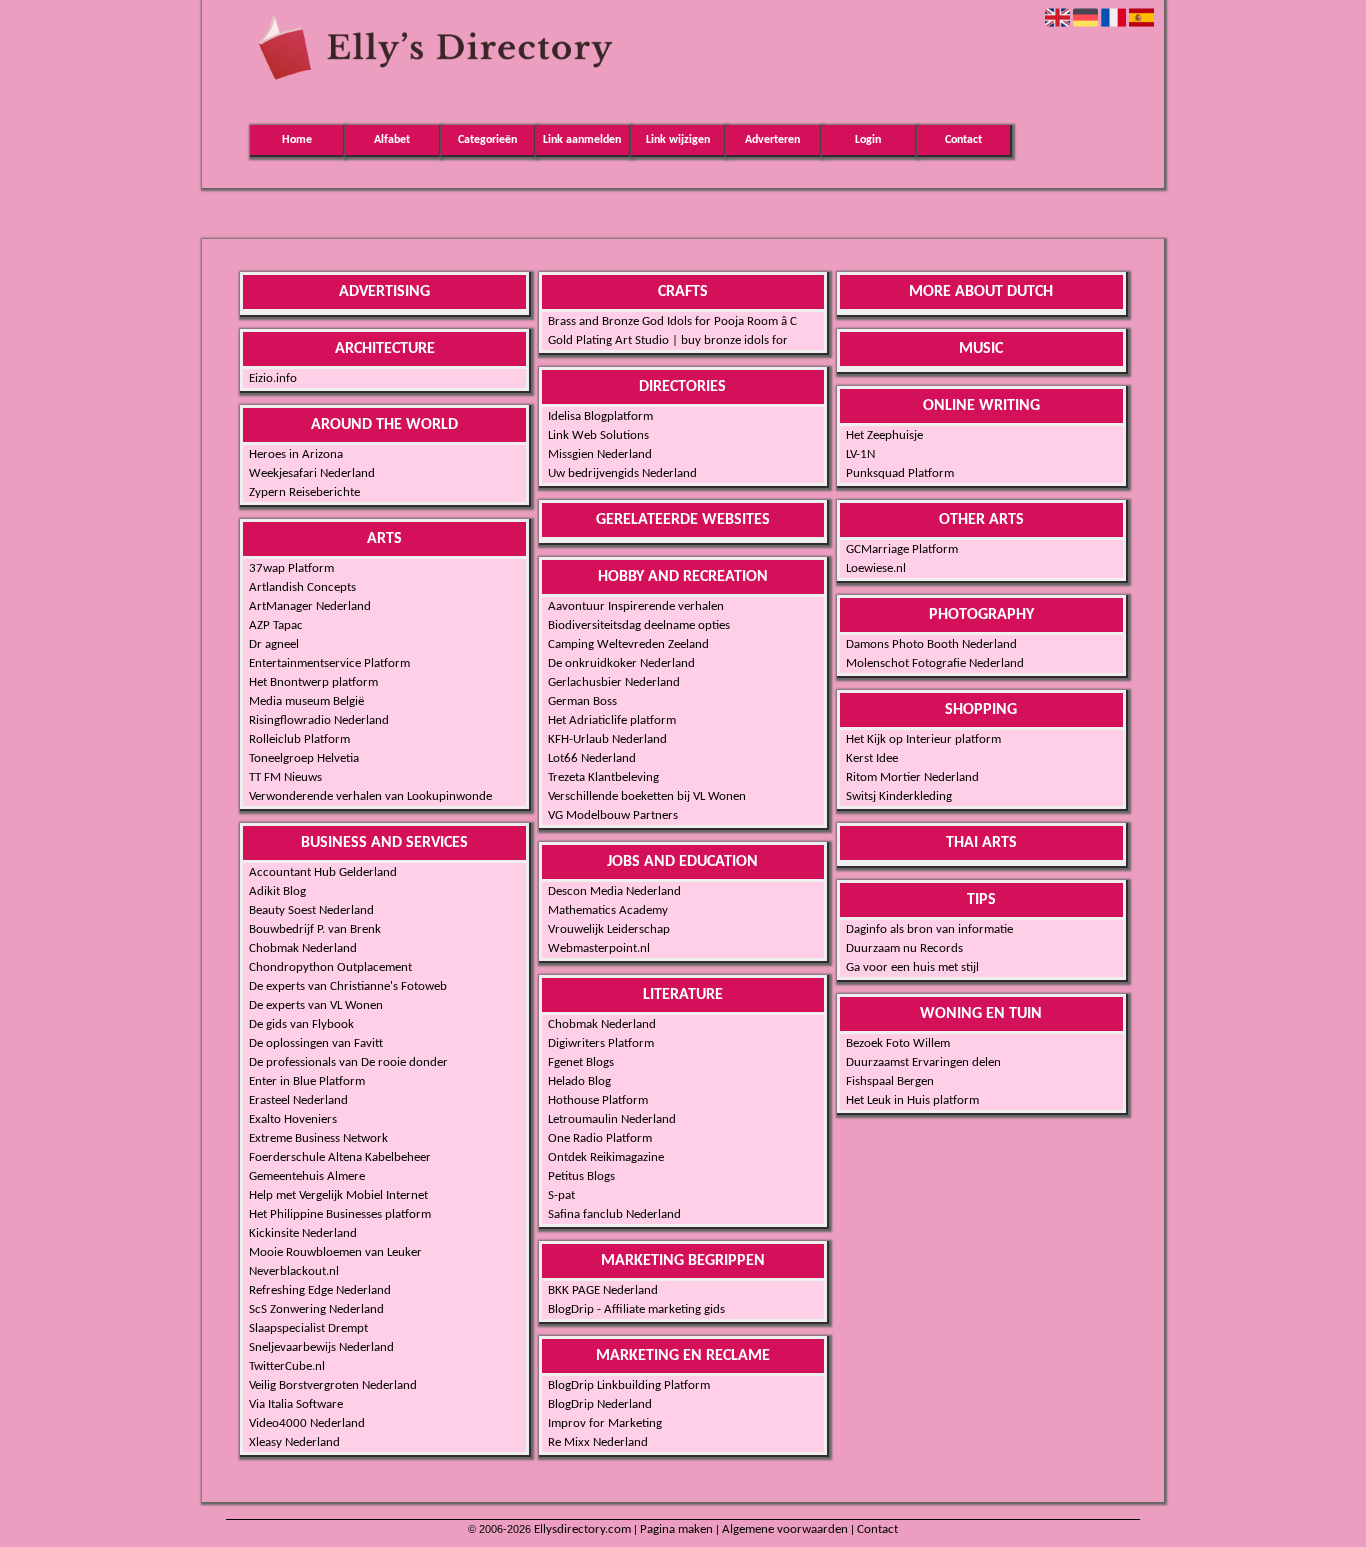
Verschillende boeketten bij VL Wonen (647, 796)
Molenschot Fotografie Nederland (935, 663)
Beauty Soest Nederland (311, 910)
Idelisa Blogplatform (600, 416)
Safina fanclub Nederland (614, 1214)
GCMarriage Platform (902, 549)
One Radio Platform (600, 1138)
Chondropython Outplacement (330, 967)
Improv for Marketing (605, 1423)
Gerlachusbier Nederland (614, 682)
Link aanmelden (582, 140)
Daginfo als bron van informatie (929, 929)
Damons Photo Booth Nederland (931, 644)
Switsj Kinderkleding (899, 796)
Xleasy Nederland (294, 1442)
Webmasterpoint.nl (599, 948)
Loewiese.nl (876, 568)
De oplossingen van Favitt (316, 1043)
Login (868, 140)
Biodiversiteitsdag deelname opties (639, 625)
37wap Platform (291, 568)
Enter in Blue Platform (307, 1081)
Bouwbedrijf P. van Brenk (315, 929)
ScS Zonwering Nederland (316, 1309)
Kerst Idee (872, 758)
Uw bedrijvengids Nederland (622, 473)
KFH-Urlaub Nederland (607, 739)
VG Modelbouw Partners (613, 815)
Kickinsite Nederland (303, 1233)
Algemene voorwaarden (785, 1529)
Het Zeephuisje (884, 435)
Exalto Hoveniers (293, 1119)
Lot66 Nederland (592, 758)
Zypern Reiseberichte (304, 492)
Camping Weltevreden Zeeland (628, 644)
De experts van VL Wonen (316, 1005)
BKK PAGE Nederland (603, 1290)
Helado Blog (579, 1081)
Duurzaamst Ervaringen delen (923, 1062)
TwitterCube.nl (287, 1366)
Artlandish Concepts (302, 587)
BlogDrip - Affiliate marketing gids (636, 1309)
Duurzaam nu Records (904, 948)
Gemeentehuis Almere (307, 1176)
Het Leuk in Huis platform (912, 1100)
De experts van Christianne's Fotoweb (348, 986)
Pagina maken (676, 1529)
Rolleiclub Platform (299, 739)
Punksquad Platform (900, 473)
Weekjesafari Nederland (312, 473)
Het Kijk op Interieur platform (923, 739)
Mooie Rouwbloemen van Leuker (335, 1252)
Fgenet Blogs (581, 1062)
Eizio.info (273, 378)
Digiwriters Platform (601, 1043)
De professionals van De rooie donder (348, 1062)
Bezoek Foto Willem (898, 1043)
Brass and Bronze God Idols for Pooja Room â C (672, 321)
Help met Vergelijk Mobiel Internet (338, 1195)
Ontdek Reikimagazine (606, 1157)
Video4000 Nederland (307, 1423)
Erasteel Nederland (298, 1100)
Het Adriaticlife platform (612, 720)
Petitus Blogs (581, 1176)
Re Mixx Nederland (598, 1442)
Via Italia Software (296, 1404)
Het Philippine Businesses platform (340, 1214)
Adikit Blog (277, 891)
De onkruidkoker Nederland (621, 663)
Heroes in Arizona (296, 454)
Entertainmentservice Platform (329, 663)
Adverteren (772, 140)
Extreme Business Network (318, 1138)
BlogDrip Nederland (600, 1404)
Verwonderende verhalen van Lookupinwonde (370, 796)
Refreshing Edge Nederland (320, 1290)
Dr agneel (274, 644)
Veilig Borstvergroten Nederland (333, 1385)
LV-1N (860, 454)
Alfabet (392, 140)
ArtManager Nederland (310, 606)
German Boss (582, 701)
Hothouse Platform (598, 1100)
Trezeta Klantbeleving (603, 777)
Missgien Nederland (600, 454)
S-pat (561, 1195)
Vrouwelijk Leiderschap (609, 929)
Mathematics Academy (608, 910)
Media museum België (306, 701)
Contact (963, 140)
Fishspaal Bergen (890, 1081)
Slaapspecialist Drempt (308, 1328)
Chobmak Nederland (303, 948)
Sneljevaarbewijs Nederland (321, 1347)
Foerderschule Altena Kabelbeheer (340, 1157)
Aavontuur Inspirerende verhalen (636, 606)
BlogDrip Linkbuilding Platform (629, 1385)
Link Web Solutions (598, 435)
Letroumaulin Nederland (612, 1119)
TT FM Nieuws (285, 777)
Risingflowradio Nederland (319, 720)
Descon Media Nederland (614, 891)
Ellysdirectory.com (582, 1529)
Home (297, 140)
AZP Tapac (276, 625)
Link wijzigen (678, 140)
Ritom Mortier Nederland (912, 777)
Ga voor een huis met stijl (912, 967)
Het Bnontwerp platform (313, 682)
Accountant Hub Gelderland (323, 872)
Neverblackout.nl (294, 1271)
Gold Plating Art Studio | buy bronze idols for (668, 340)
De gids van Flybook (301, 1024)
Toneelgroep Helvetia (304, 758)
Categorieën (487, 140)
